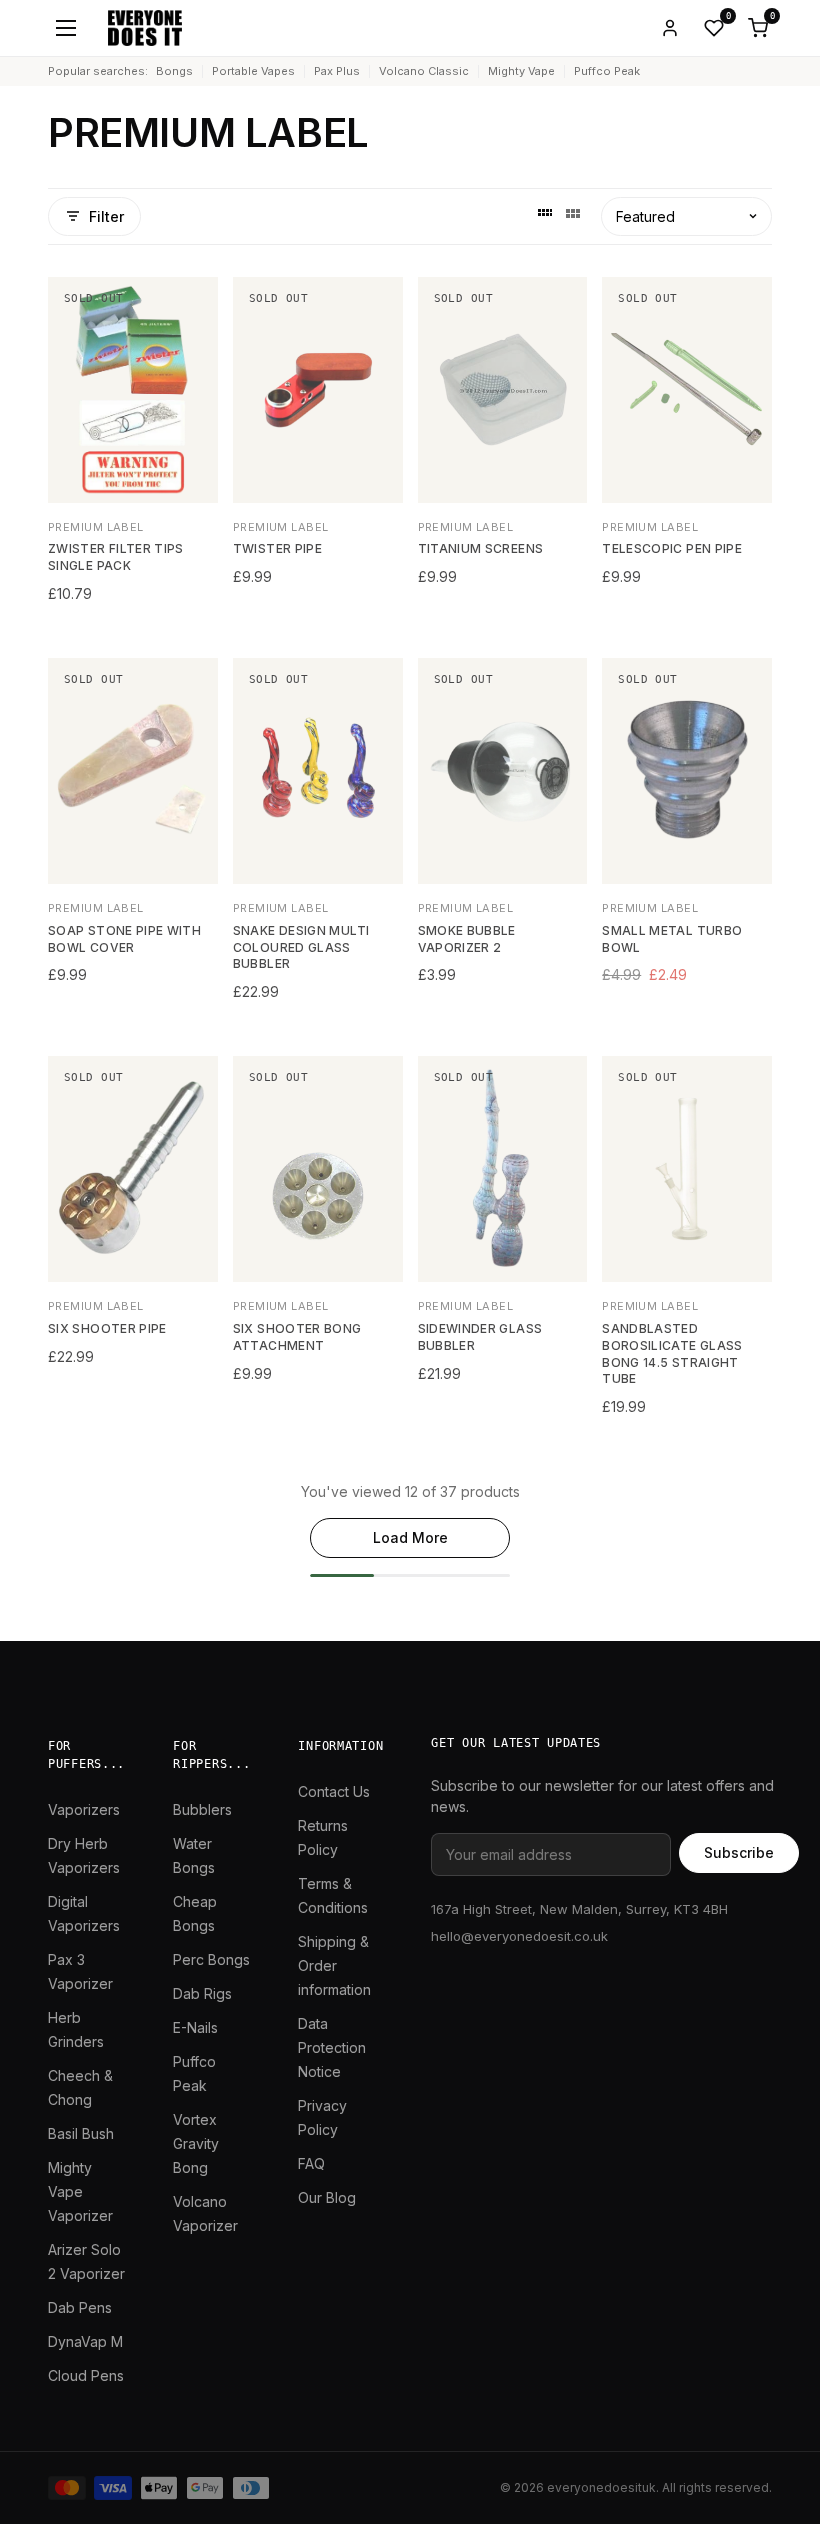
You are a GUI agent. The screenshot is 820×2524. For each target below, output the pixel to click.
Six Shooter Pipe (107, 1328)
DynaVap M (85, 2341)
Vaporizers (84, 1809)
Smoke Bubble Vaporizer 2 (467, 939)
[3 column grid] (573, 216)
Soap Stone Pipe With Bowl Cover (124, 939)
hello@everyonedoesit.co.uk (519, 1936)
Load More (410, 1537)
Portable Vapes (253, 71)
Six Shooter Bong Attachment (297, 1337)
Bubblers (202, 1809)
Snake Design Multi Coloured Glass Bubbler (301, 947)
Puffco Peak (607, 71)
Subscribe (739, 1852)
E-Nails (195, 2027)
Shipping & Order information (334, 1965)
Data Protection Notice (332, 2047)
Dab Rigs (202, 1993)
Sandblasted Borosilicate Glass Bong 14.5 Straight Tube (672, 1353)
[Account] (670, 28)
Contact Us (334, 1791)
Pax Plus (337, 71)
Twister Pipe (277, 548)
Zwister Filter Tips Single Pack (116, 557)
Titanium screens (481, 548)
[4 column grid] (545, 216)
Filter (106, 216)
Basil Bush (81, 2133)
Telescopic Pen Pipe (672, 548)
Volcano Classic (424, 71)
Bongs (174, 71)
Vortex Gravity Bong (196, 2143)
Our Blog (327, 2197)
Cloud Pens (86, 2375)
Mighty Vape (521, 71)
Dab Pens (80, 2307)
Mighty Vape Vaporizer (80, 2191)
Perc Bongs (211, 1959)
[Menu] (66, 28)
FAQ (311, 2163)
